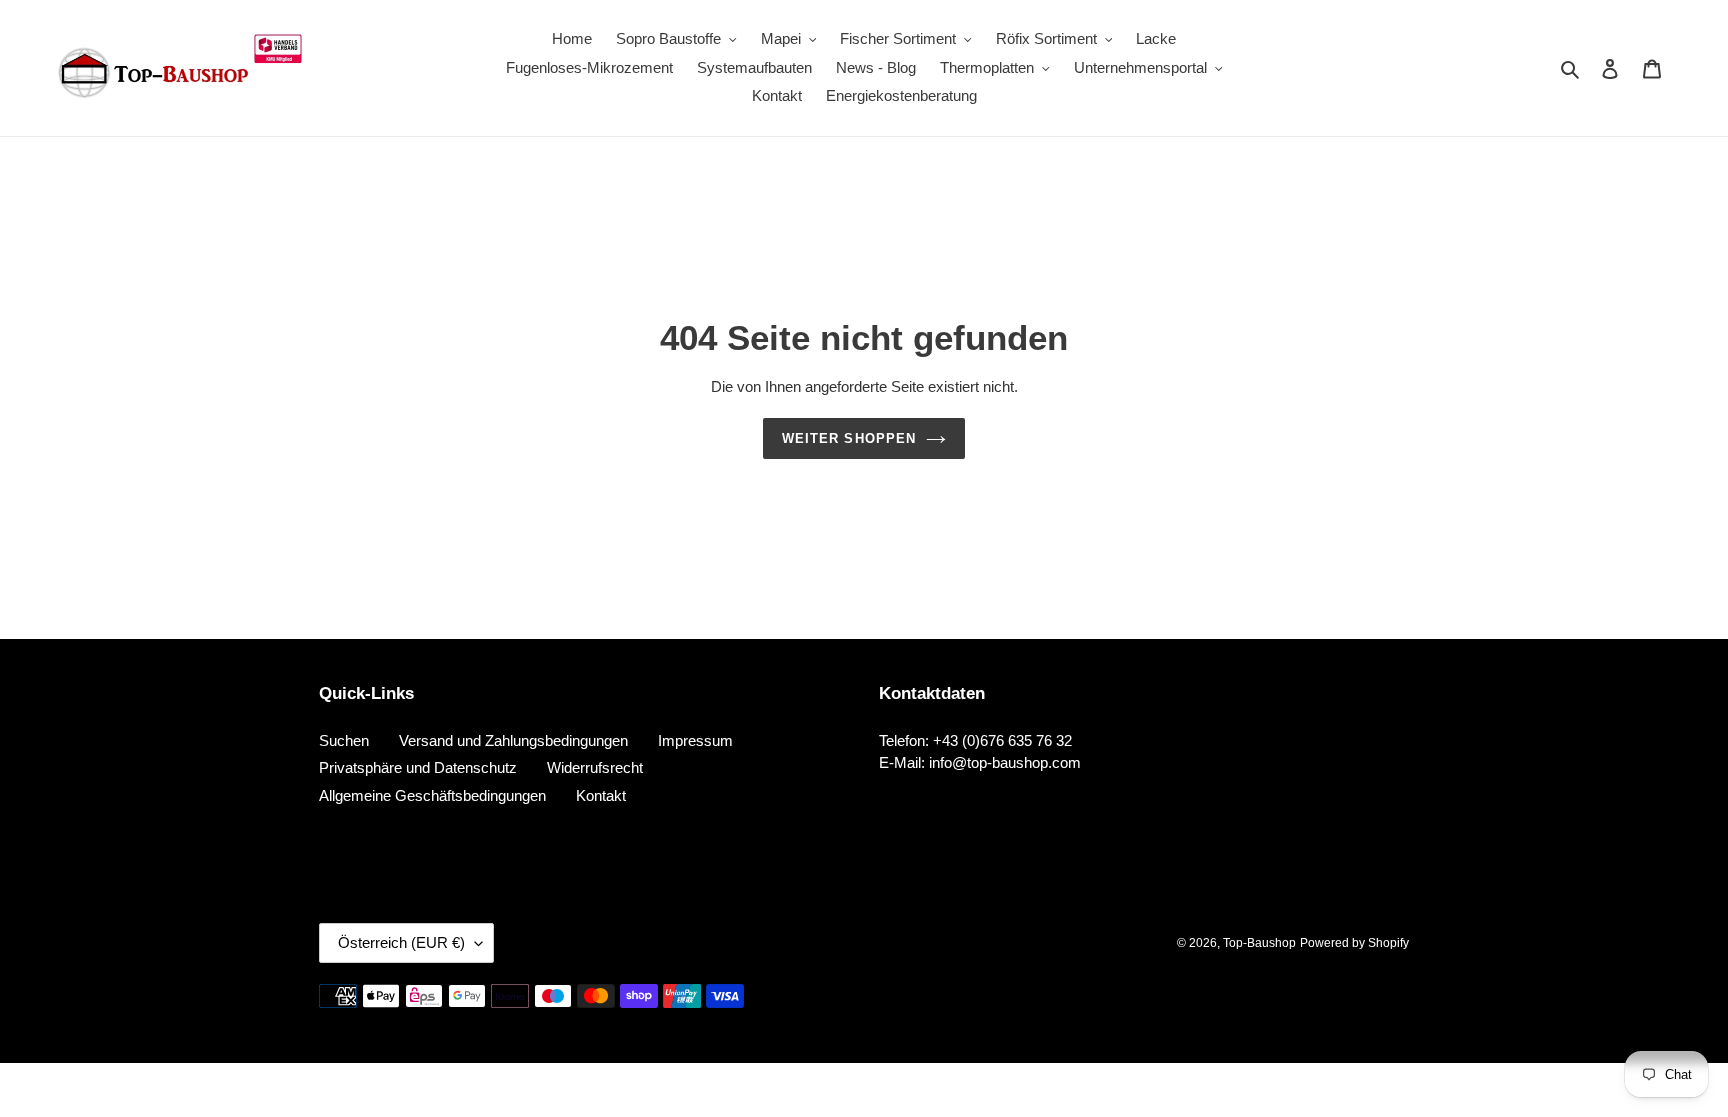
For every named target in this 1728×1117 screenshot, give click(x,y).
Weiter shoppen (849, 438)
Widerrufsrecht (595, 767)
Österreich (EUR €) (401, 942)
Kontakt (601, 795)
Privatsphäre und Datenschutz (418, 767)
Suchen (344, 740)
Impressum (695, 740)
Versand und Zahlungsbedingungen (513, 740)
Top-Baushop (1259, 943)
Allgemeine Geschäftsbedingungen (432, 795)
